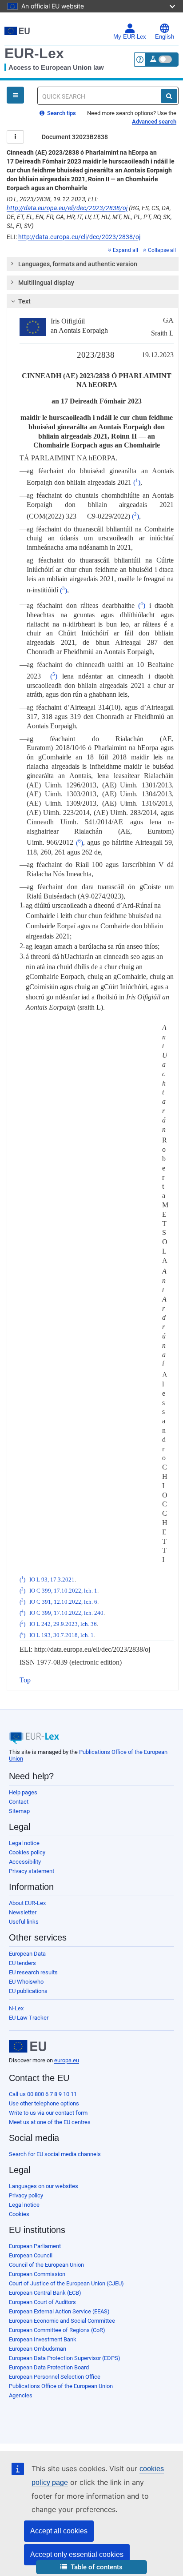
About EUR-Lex (27, 1903)
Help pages (23, 1792)
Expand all (125, 250)
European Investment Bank (43, 2339)
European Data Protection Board (49, 2367)
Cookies (19, 2214)
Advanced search (154, 122)
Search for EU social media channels (55, 2154)
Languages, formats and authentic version (78, 264)
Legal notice (24, 1843)
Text (24, 301)
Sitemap (19, 1811)
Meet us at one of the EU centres (50, 2122)
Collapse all (162, 250)
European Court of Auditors (42, 2302)
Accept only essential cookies (77, 2554)
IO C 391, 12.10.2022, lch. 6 (63, 1602)
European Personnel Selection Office (55, 2377)
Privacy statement (32, 1871)
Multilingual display (46, 283)
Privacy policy (26, 2195)
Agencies (21, 2395)
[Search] (169, 96)
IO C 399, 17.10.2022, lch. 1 (63, 1591)
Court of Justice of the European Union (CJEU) (66, 2283)
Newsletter (23, 1912)
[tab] (93, 264)
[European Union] (28, 2046)
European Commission (37, 2274)
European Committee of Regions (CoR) (57, 2330)
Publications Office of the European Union (61, 2386)
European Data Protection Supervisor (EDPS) (65, 2358)
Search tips (61, 113)
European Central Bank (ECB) (45, 2293)
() (137, 482)
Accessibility (25, 1862)
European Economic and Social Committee (62, 2321)
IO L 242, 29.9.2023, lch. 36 (63, 1624)
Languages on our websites (44, 2186)
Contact (19, 1802)
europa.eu (67, 2060)
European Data (27, 1954)
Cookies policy (27, 1852)
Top (25, 1680)
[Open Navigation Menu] (15, 95)
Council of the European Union (46, 2265)
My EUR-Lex (130, 37)
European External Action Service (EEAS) (59, 2311)
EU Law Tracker (29, 2018)
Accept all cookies (59, 2531)
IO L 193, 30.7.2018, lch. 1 (62, 1635)
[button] (91, 2567)
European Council (31, 2255)
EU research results (33, 1972)
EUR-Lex (34, 53)
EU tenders (22, 1963)
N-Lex (16, 2008)
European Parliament (35, 2246)
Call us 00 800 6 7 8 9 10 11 (43, 2094)
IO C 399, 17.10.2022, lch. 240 (66, 1613)
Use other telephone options (44, 2103)
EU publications (28, 1991)
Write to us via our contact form (48, 2113)
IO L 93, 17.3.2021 (52, 1580)
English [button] (165, 37)
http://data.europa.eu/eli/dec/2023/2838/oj (67, 208)
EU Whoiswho (26, 1982)
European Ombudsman (38, 2349)
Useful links (24, 1922)
